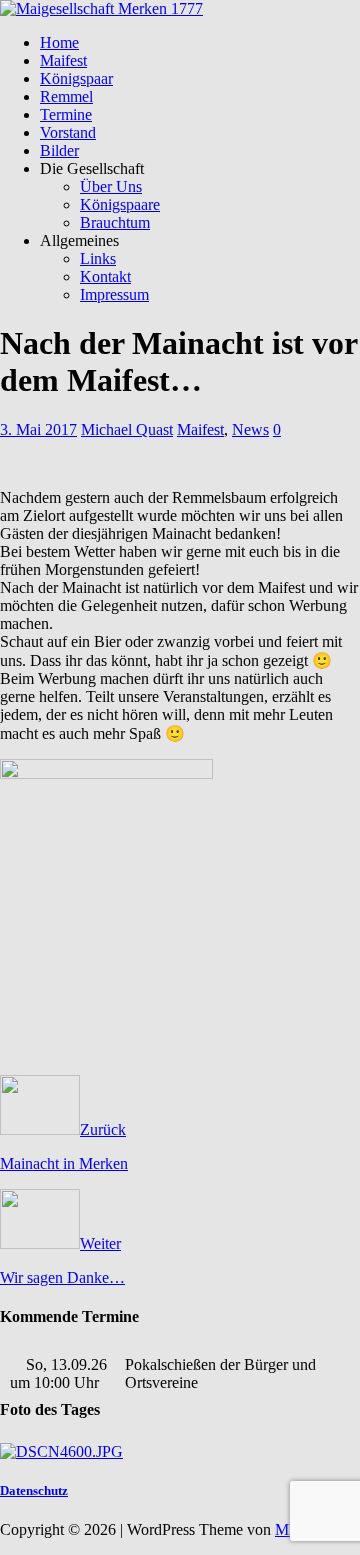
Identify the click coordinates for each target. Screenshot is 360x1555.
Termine (66, 114)
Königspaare (120, 204)
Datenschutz (34, 1490)
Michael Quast (127, 429)
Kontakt (105, 276)
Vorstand (68, 132)
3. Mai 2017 (38, 429)
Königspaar (76, 78)
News (250, 429)
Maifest (63, 60)
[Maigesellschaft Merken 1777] (101, 8)
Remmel (66, 96)
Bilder (59, 150)
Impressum (114, 294)
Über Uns (111, 186)
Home (59, 42)
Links (98, 258)
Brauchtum (115, 222)
